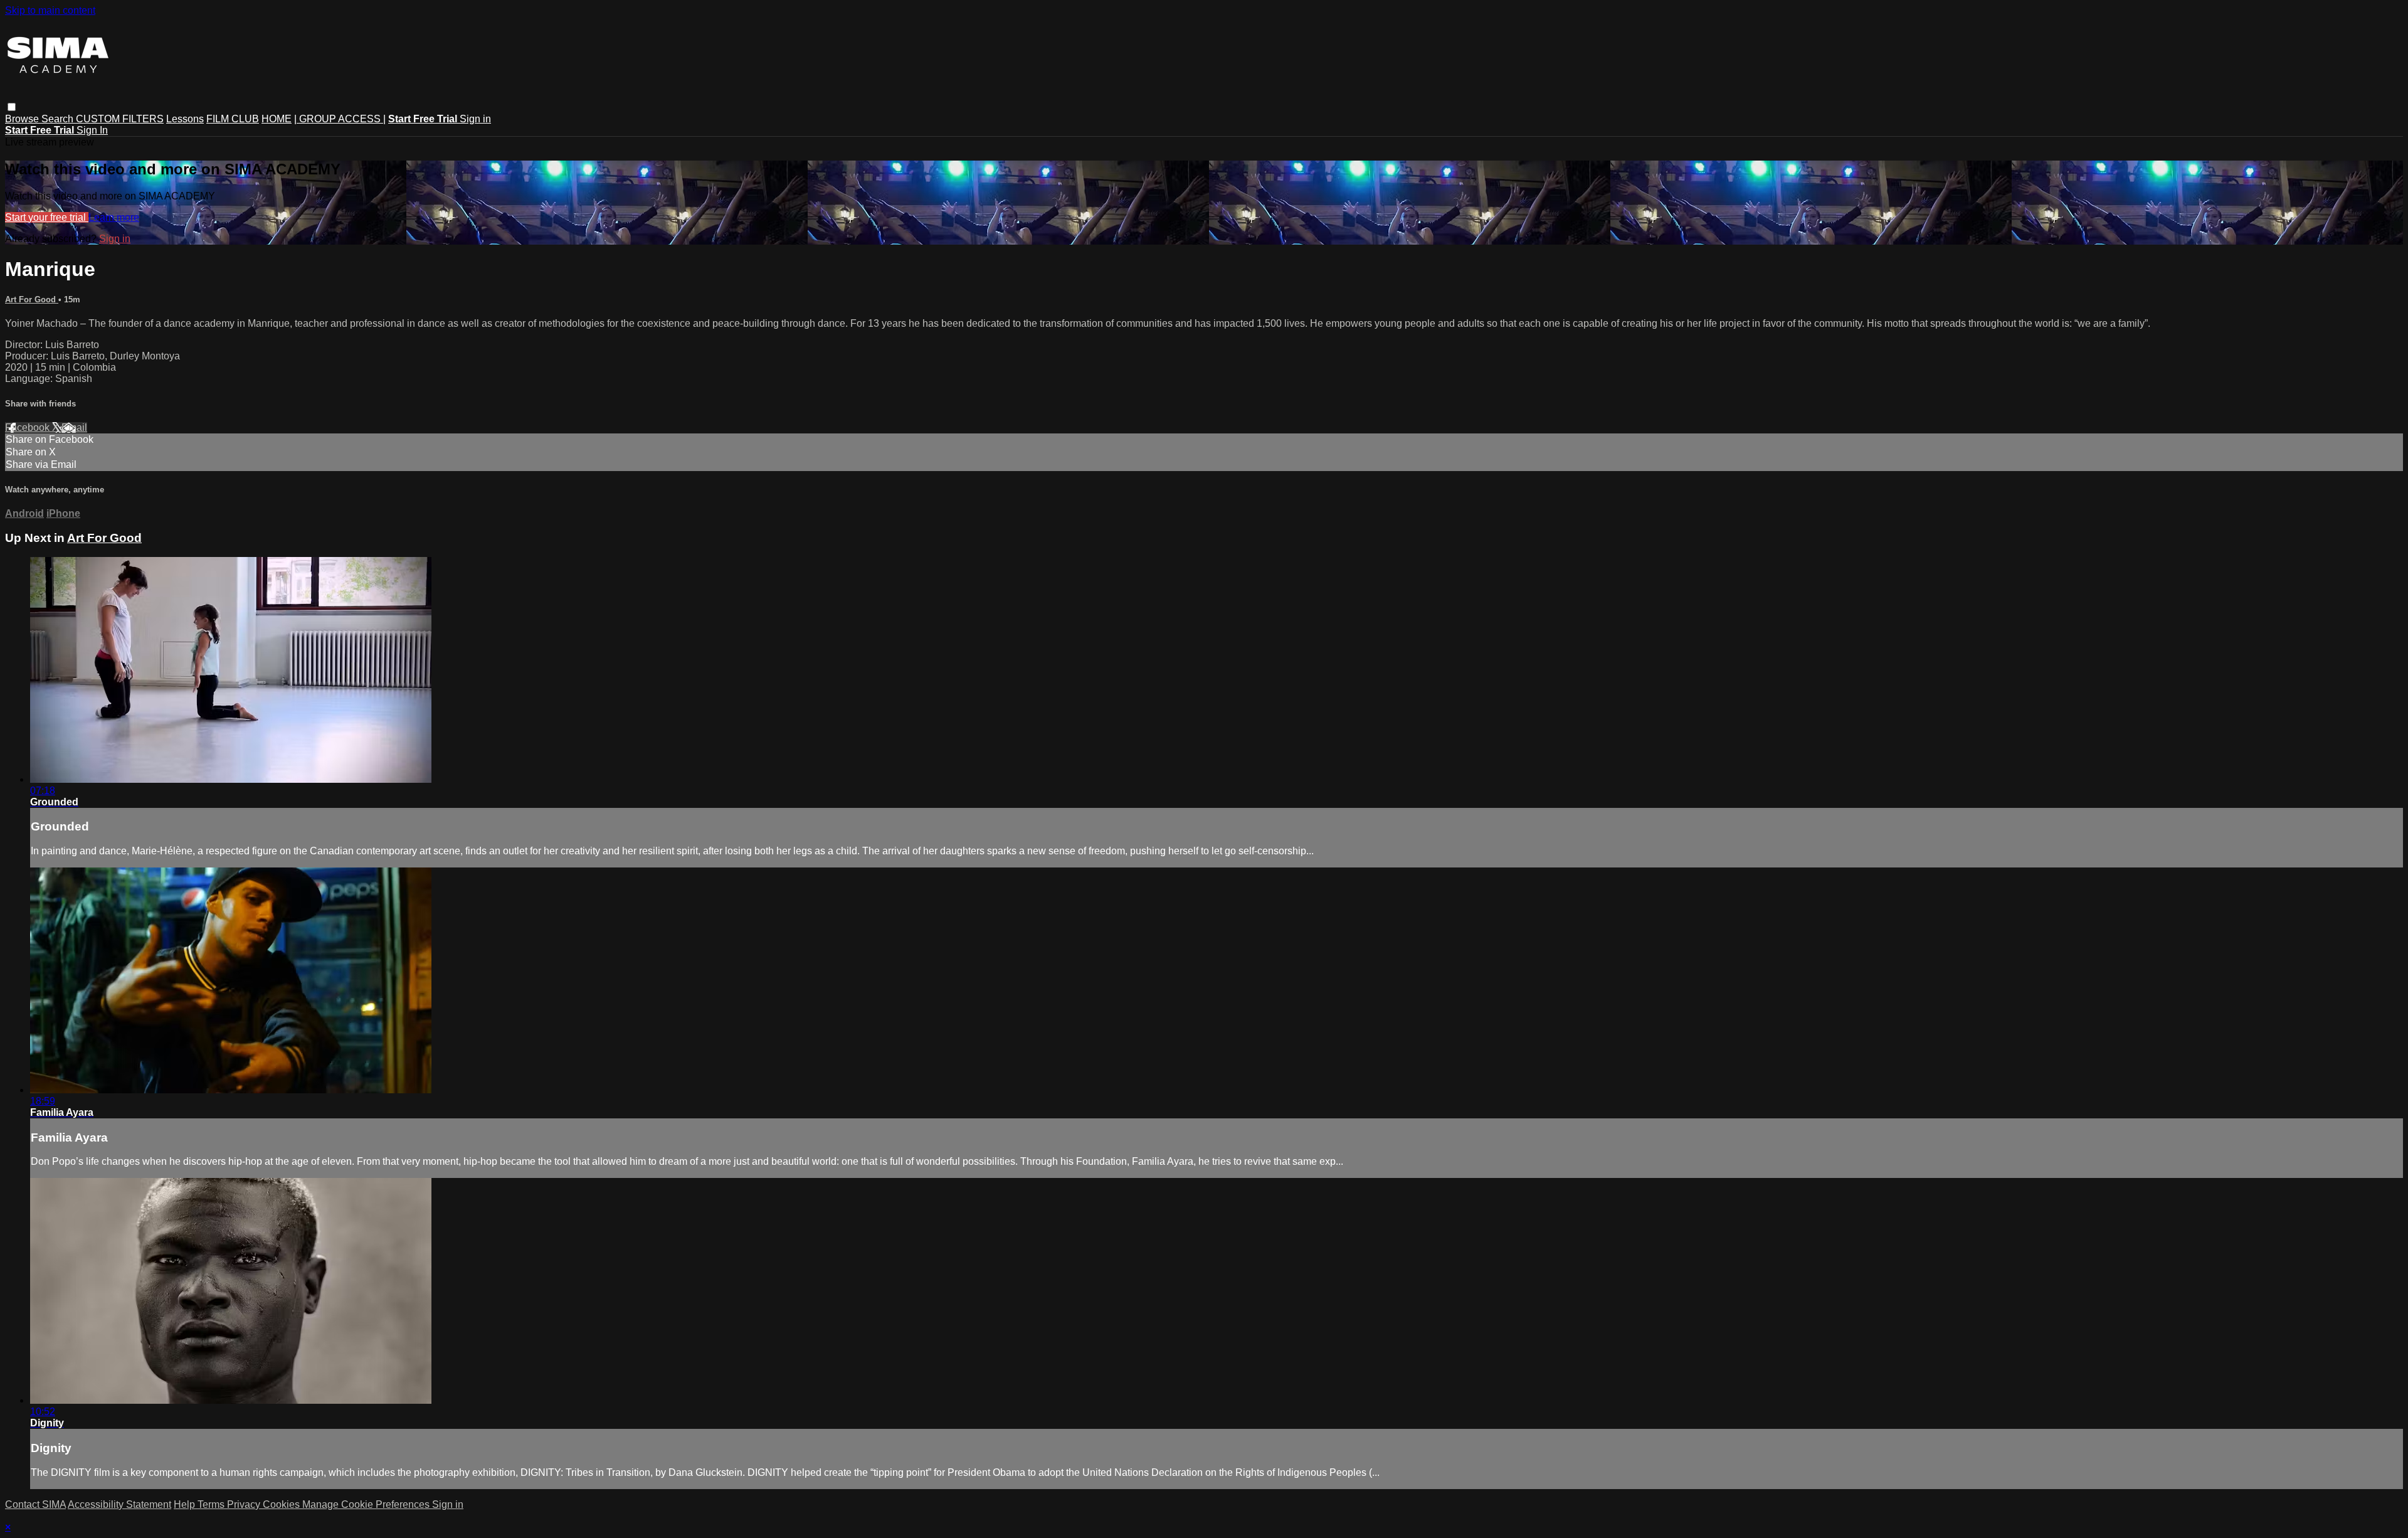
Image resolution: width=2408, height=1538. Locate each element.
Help (186, 1504)
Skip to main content (50, 10)
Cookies (283, 1504)
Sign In (92, 130)
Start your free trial (47, 217)
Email (74, 427)
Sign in (475, 119)
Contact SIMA (35, 1504)
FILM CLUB (233, 119)
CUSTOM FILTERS (120, 119)
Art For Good (32, 300)
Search (59, 119)
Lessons (185, 119)
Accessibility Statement (119, 1504)
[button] (12, 107)
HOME (277, 119)
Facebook (29, 427)
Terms (212, 1504)
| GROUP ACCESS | (340, 119)
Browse (23, 119)
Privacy (245, 1504)
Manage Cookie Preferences (367, 1504)
